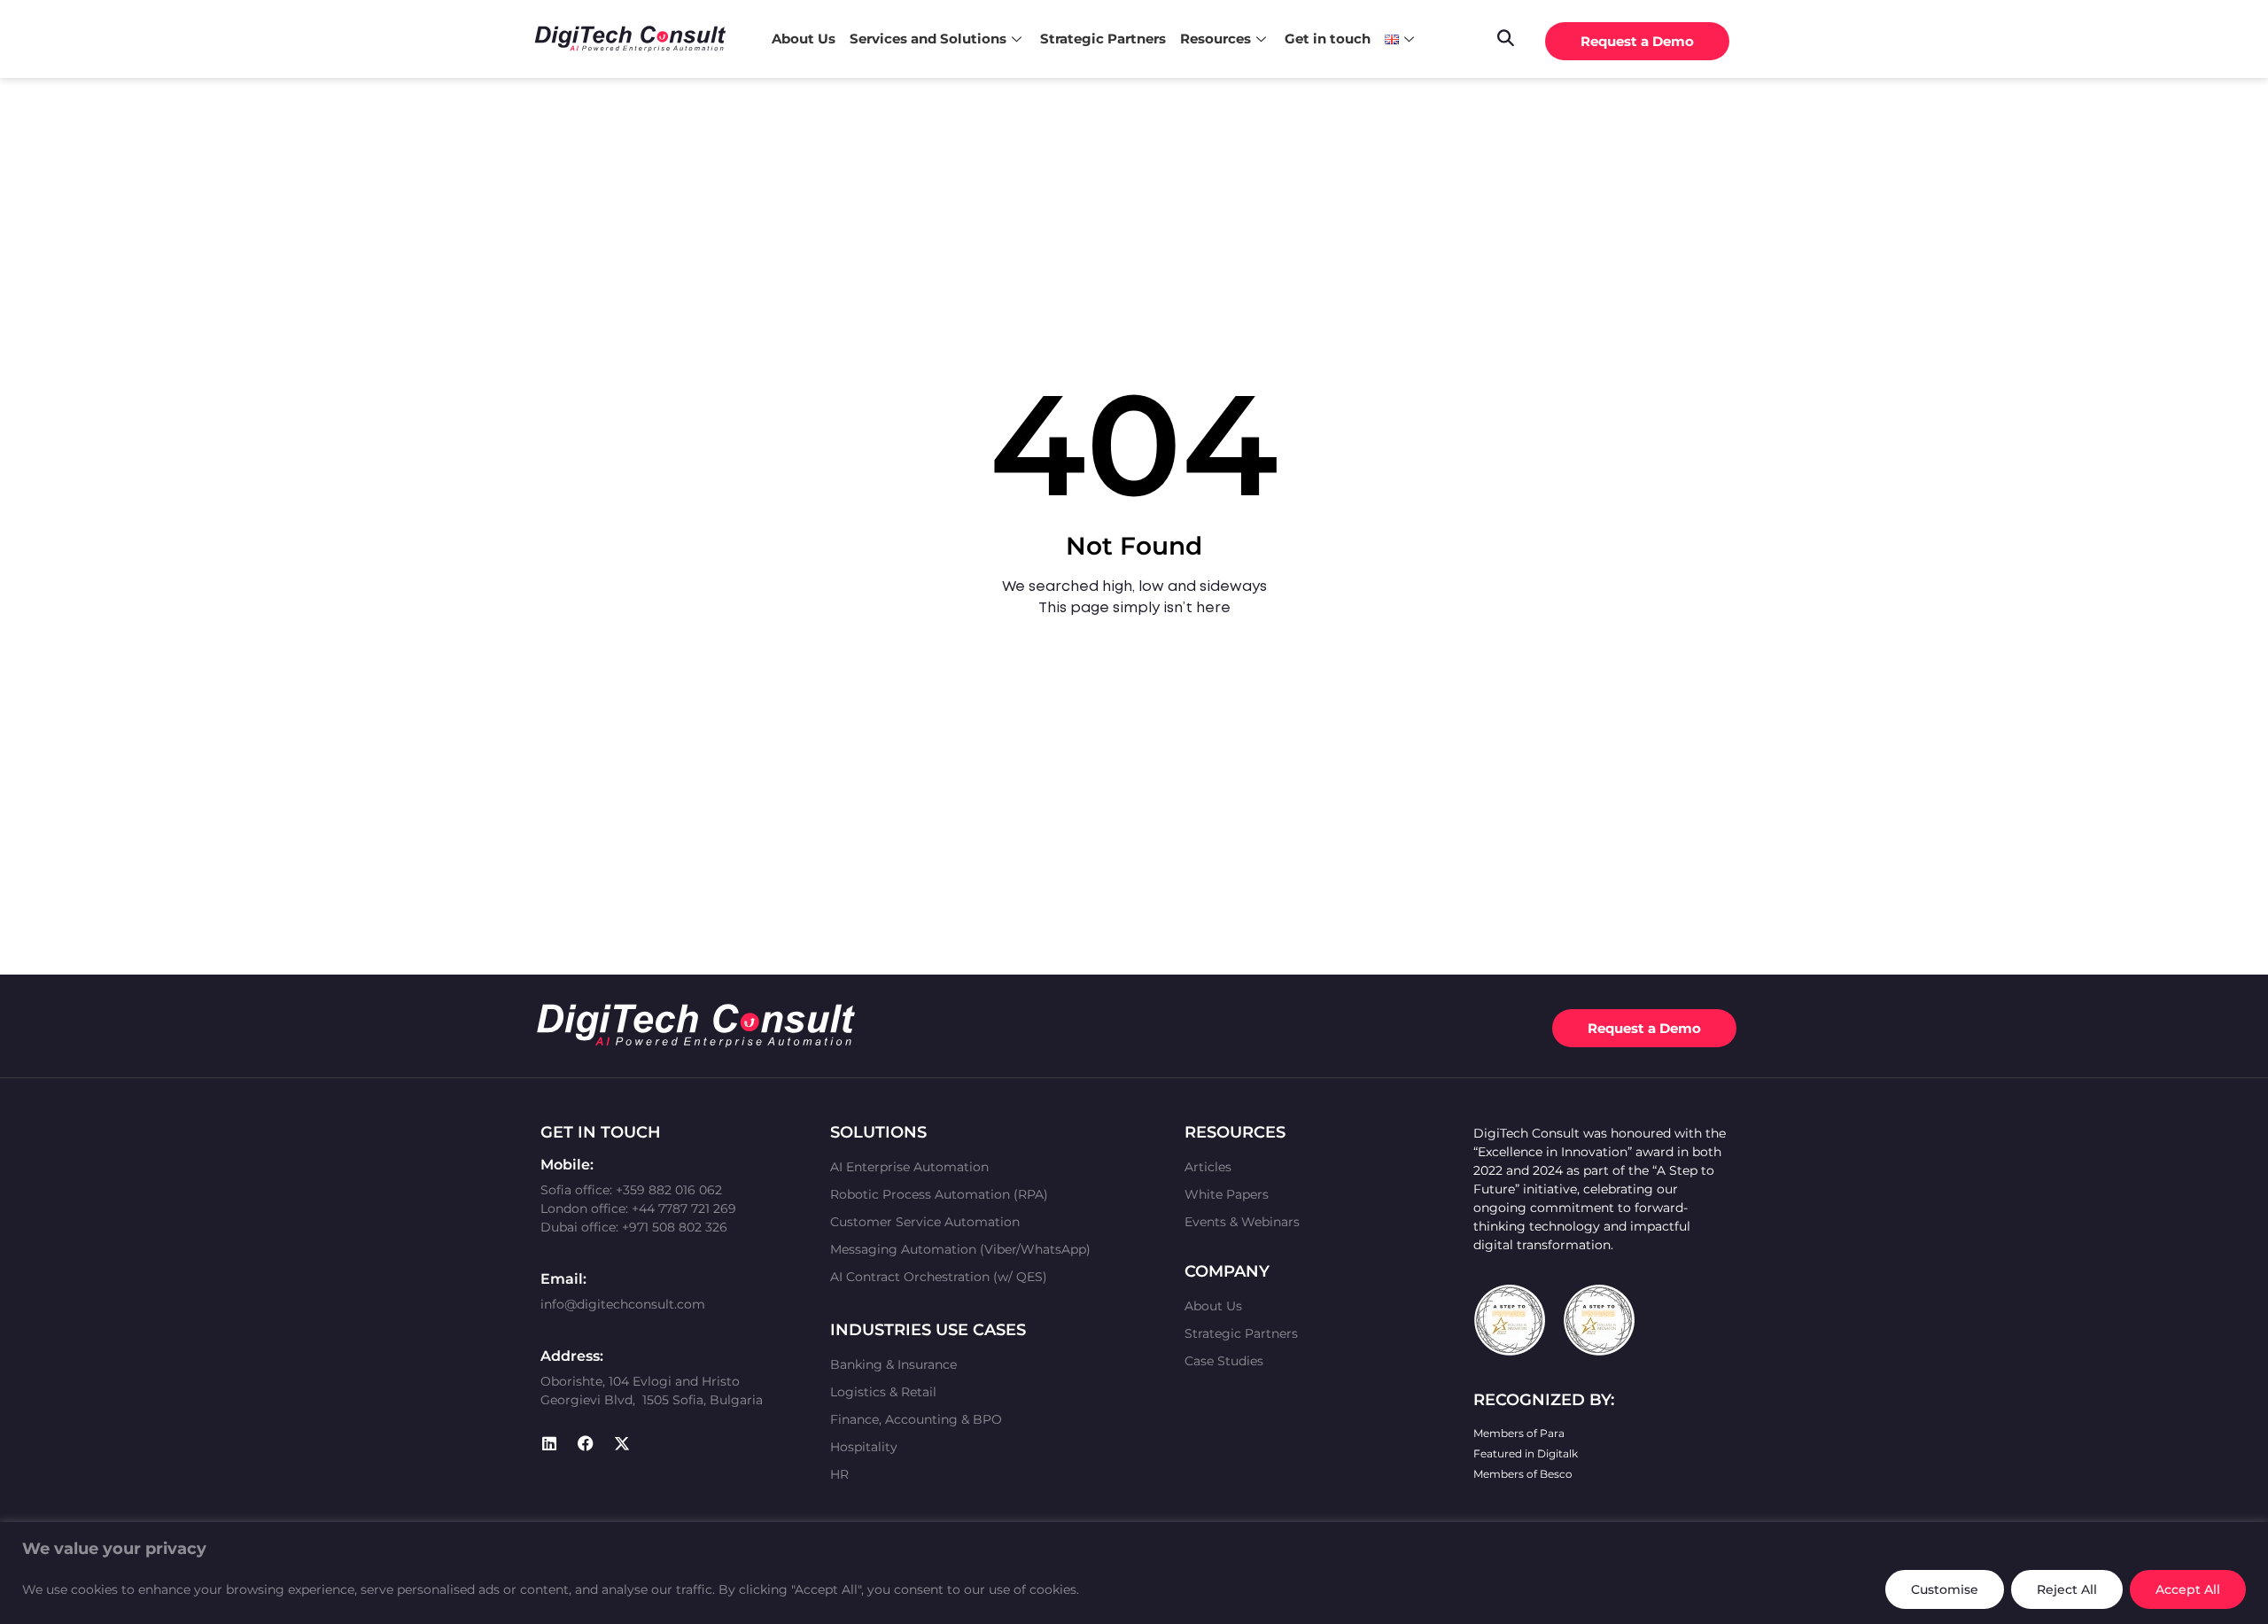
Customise (1945, 1589)
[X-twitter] (622, 1443)
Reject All (2067, 1589)
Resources (1216, 39)
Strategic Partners (1103, 39)
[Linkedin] (549, 1443)
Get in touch (1328, 39)
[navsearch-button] (1505, 36)
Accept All (2188, 1589)
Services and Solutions (928, 39)
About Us (804, 39)
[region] (1134, 1573)
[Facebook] (586, 1443)
